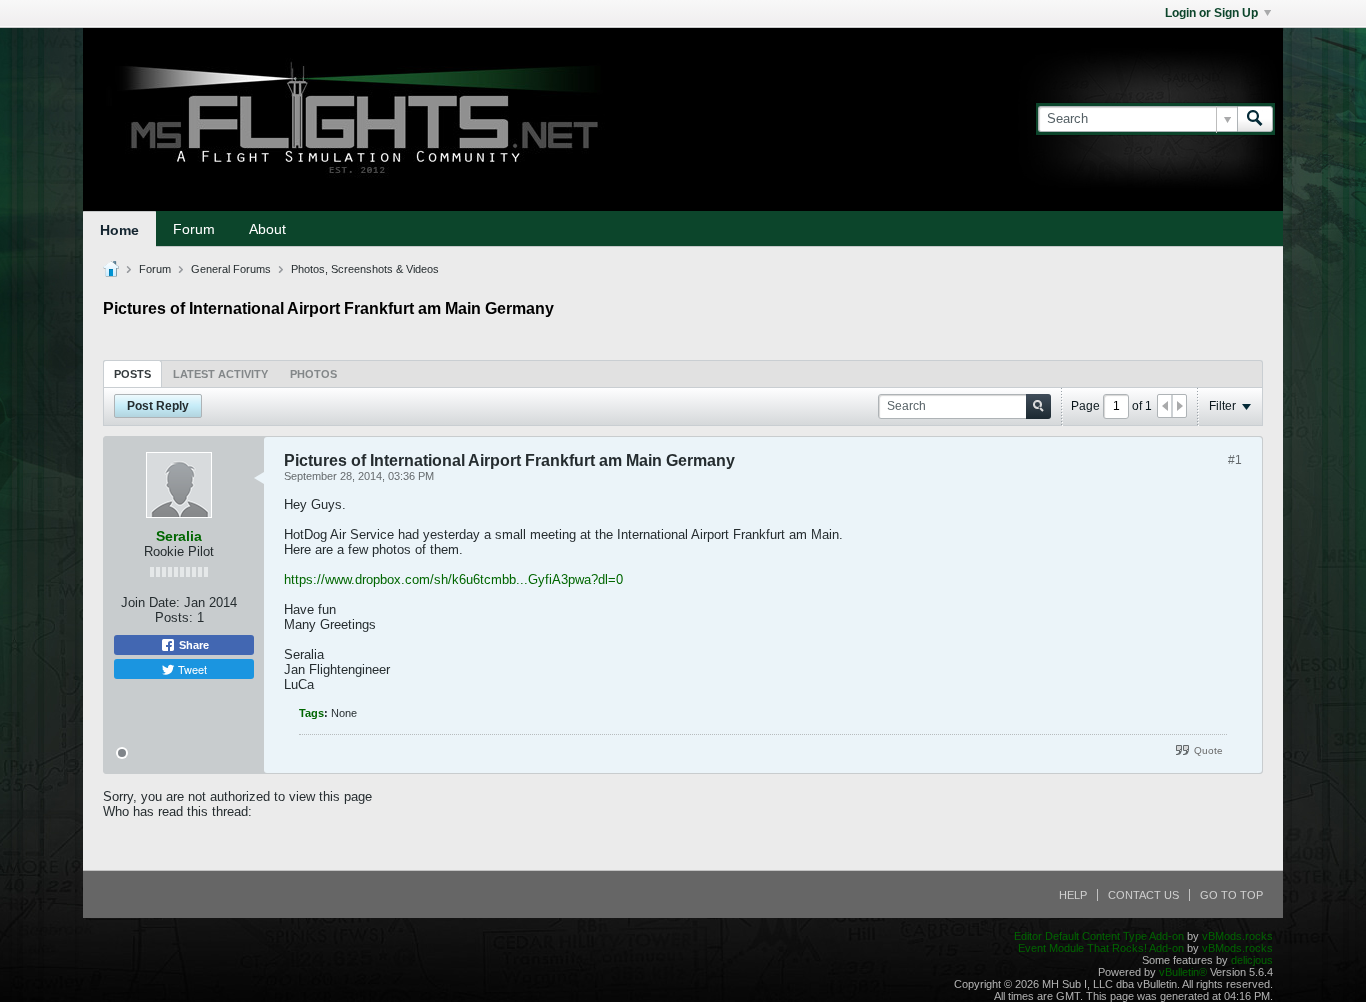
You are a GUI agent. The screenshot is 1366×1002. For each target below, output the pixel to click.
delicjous (1252, 960)
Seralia (179, 536)
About (267, 229)
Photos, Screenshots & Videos (365, 269)
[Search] (1255, 119)
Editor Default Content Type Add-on (1099, 936)
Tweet (191, 669)
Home (119, 230)
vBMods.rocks (1237, 936)
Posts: (174, 617)
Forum (194, 229)
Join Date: (150, 602)
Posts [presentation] (132, 374)
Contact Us (1143, 895)
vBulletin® (1183, 972)
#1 (1235, 460)
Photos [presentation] (313, 374)
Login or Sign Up (1211, 13)
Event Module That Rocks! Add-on (1101, 948)
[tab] (132, 373)
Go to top (1231, 895)
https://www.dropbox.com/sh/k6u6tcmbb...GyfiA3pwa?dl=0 (453, 579)
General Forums (231, 269)
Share (192, 645)
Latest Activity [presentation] (220, 374)
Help (1073, 895)
